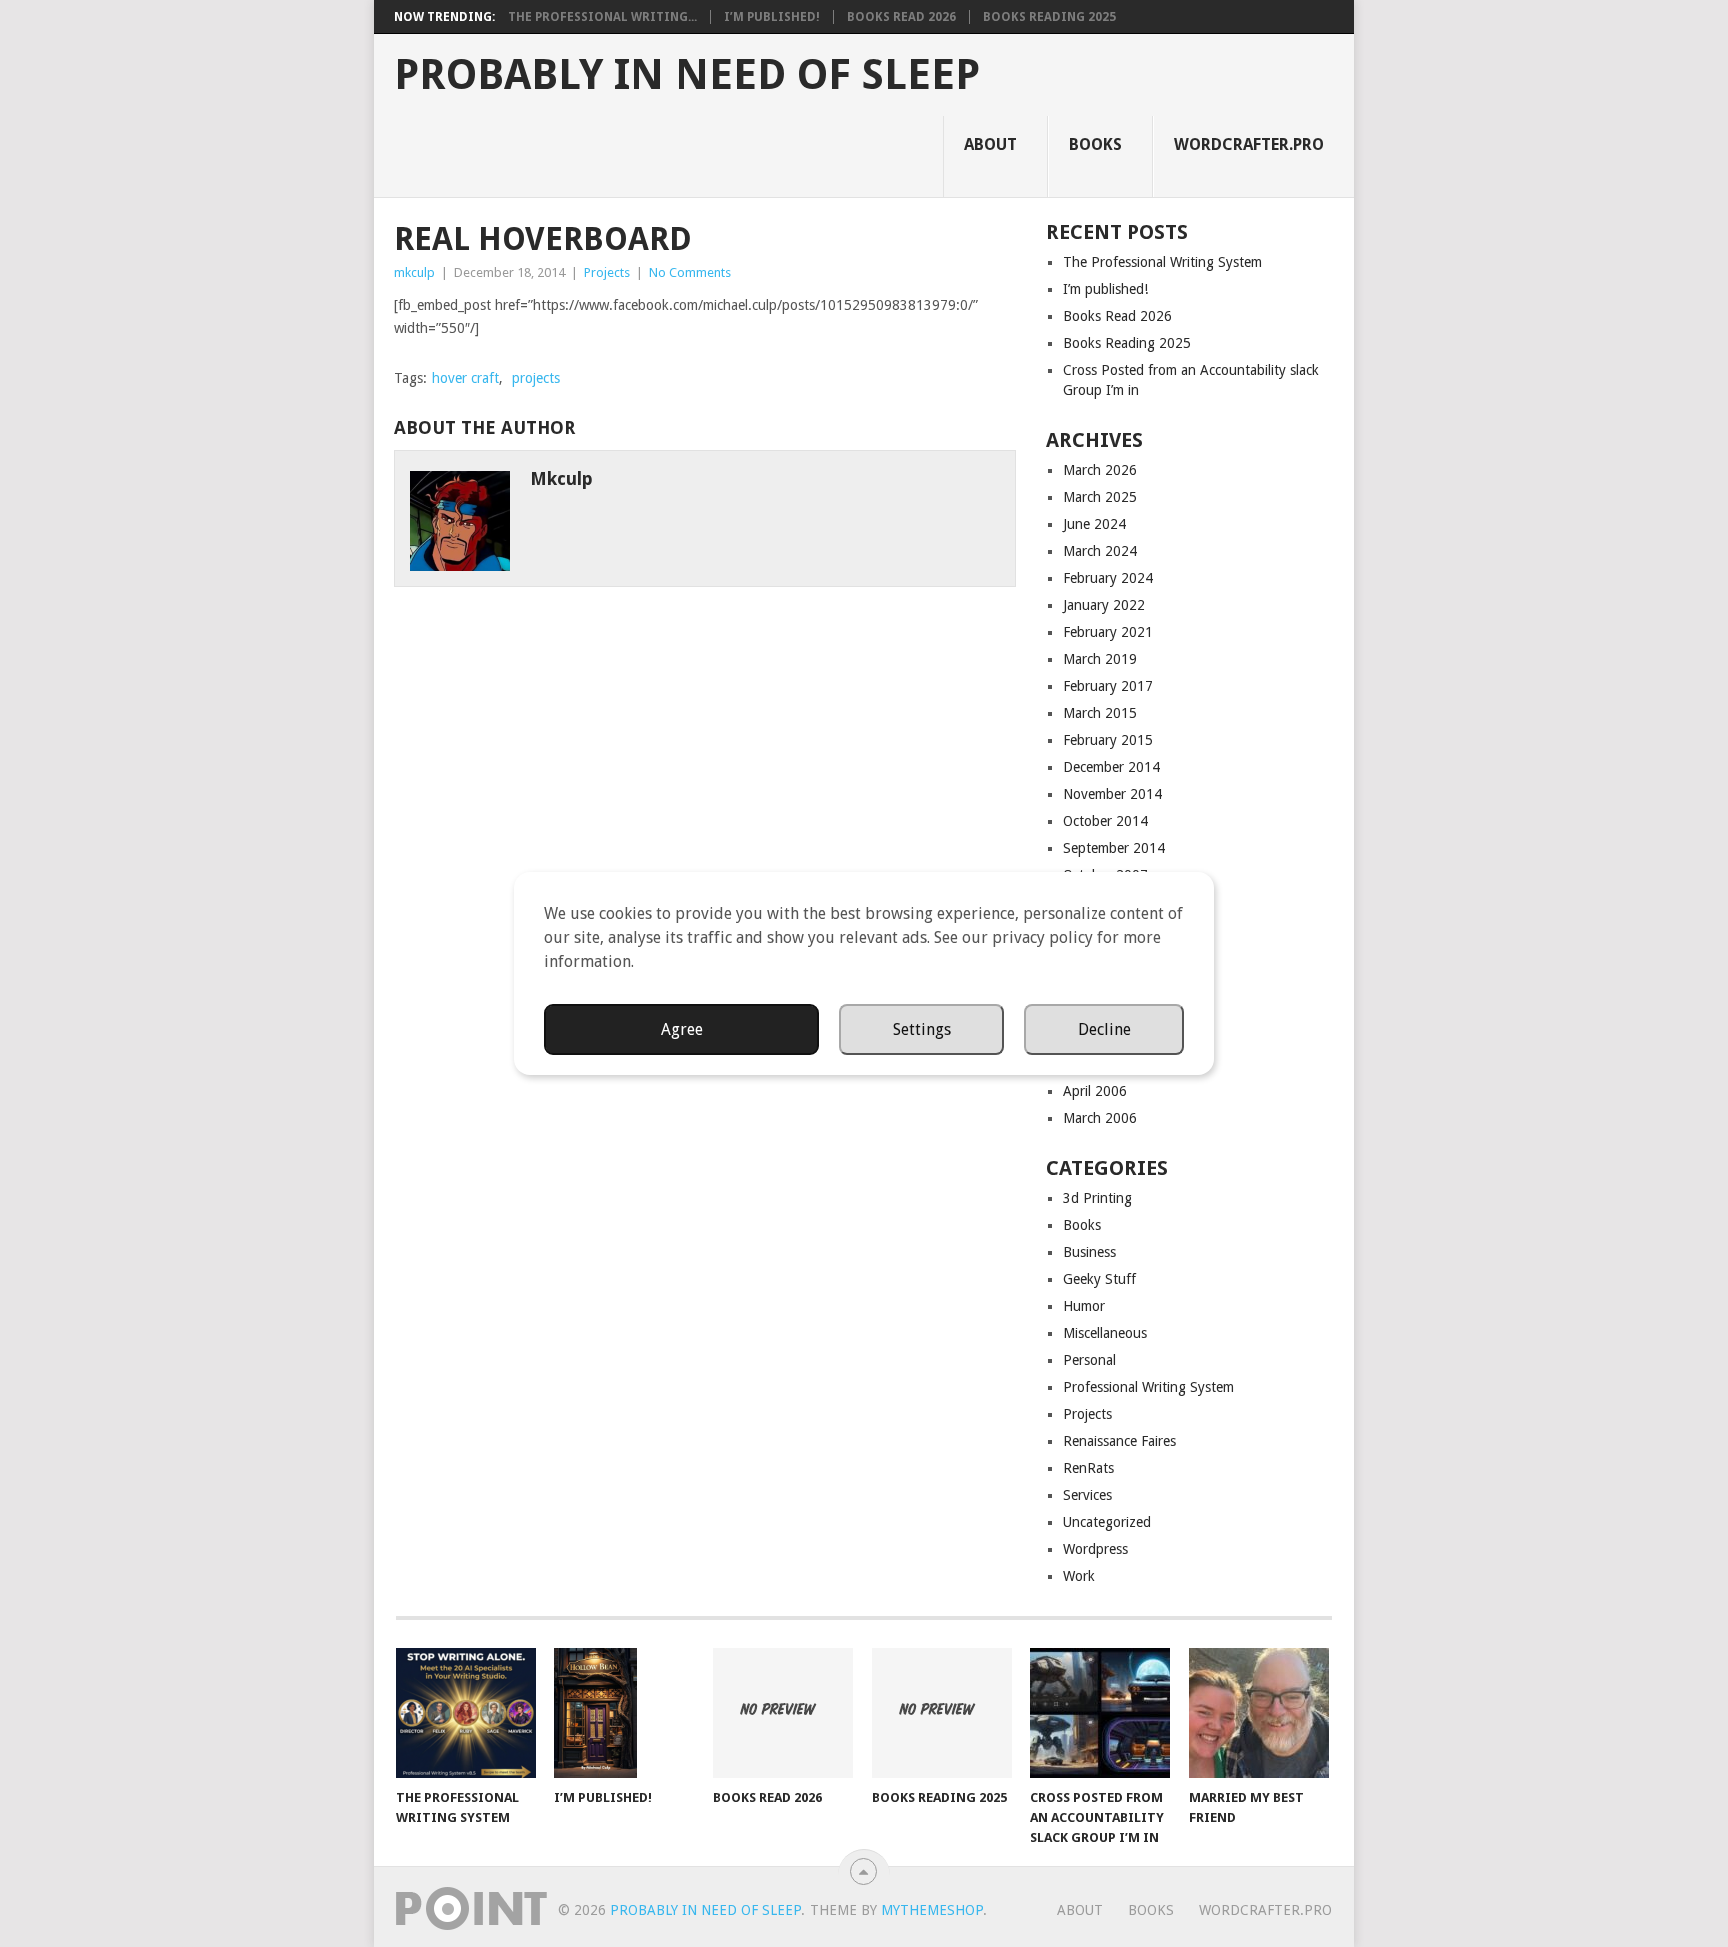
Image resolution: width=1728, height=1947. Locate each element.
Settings (922, 1029)
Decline (1104, 1029)
